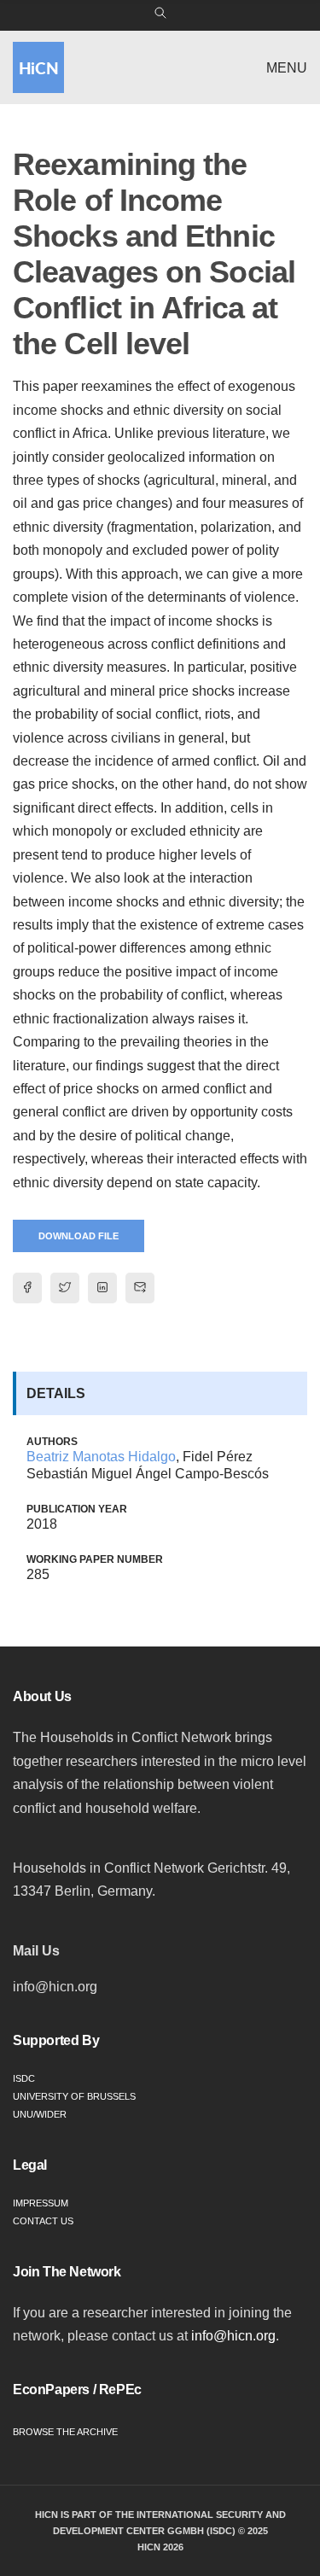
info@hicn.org (233, 2336)
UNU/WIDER (40, 2114)
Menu (287, 68)
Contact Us (43, 2221)
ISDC (24, 2078)
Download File (79, 1236)
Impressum (41, 2203)
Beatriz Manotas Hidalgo (101, 1457)
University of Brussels (74, 2096)
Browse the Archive (65, 2432)
